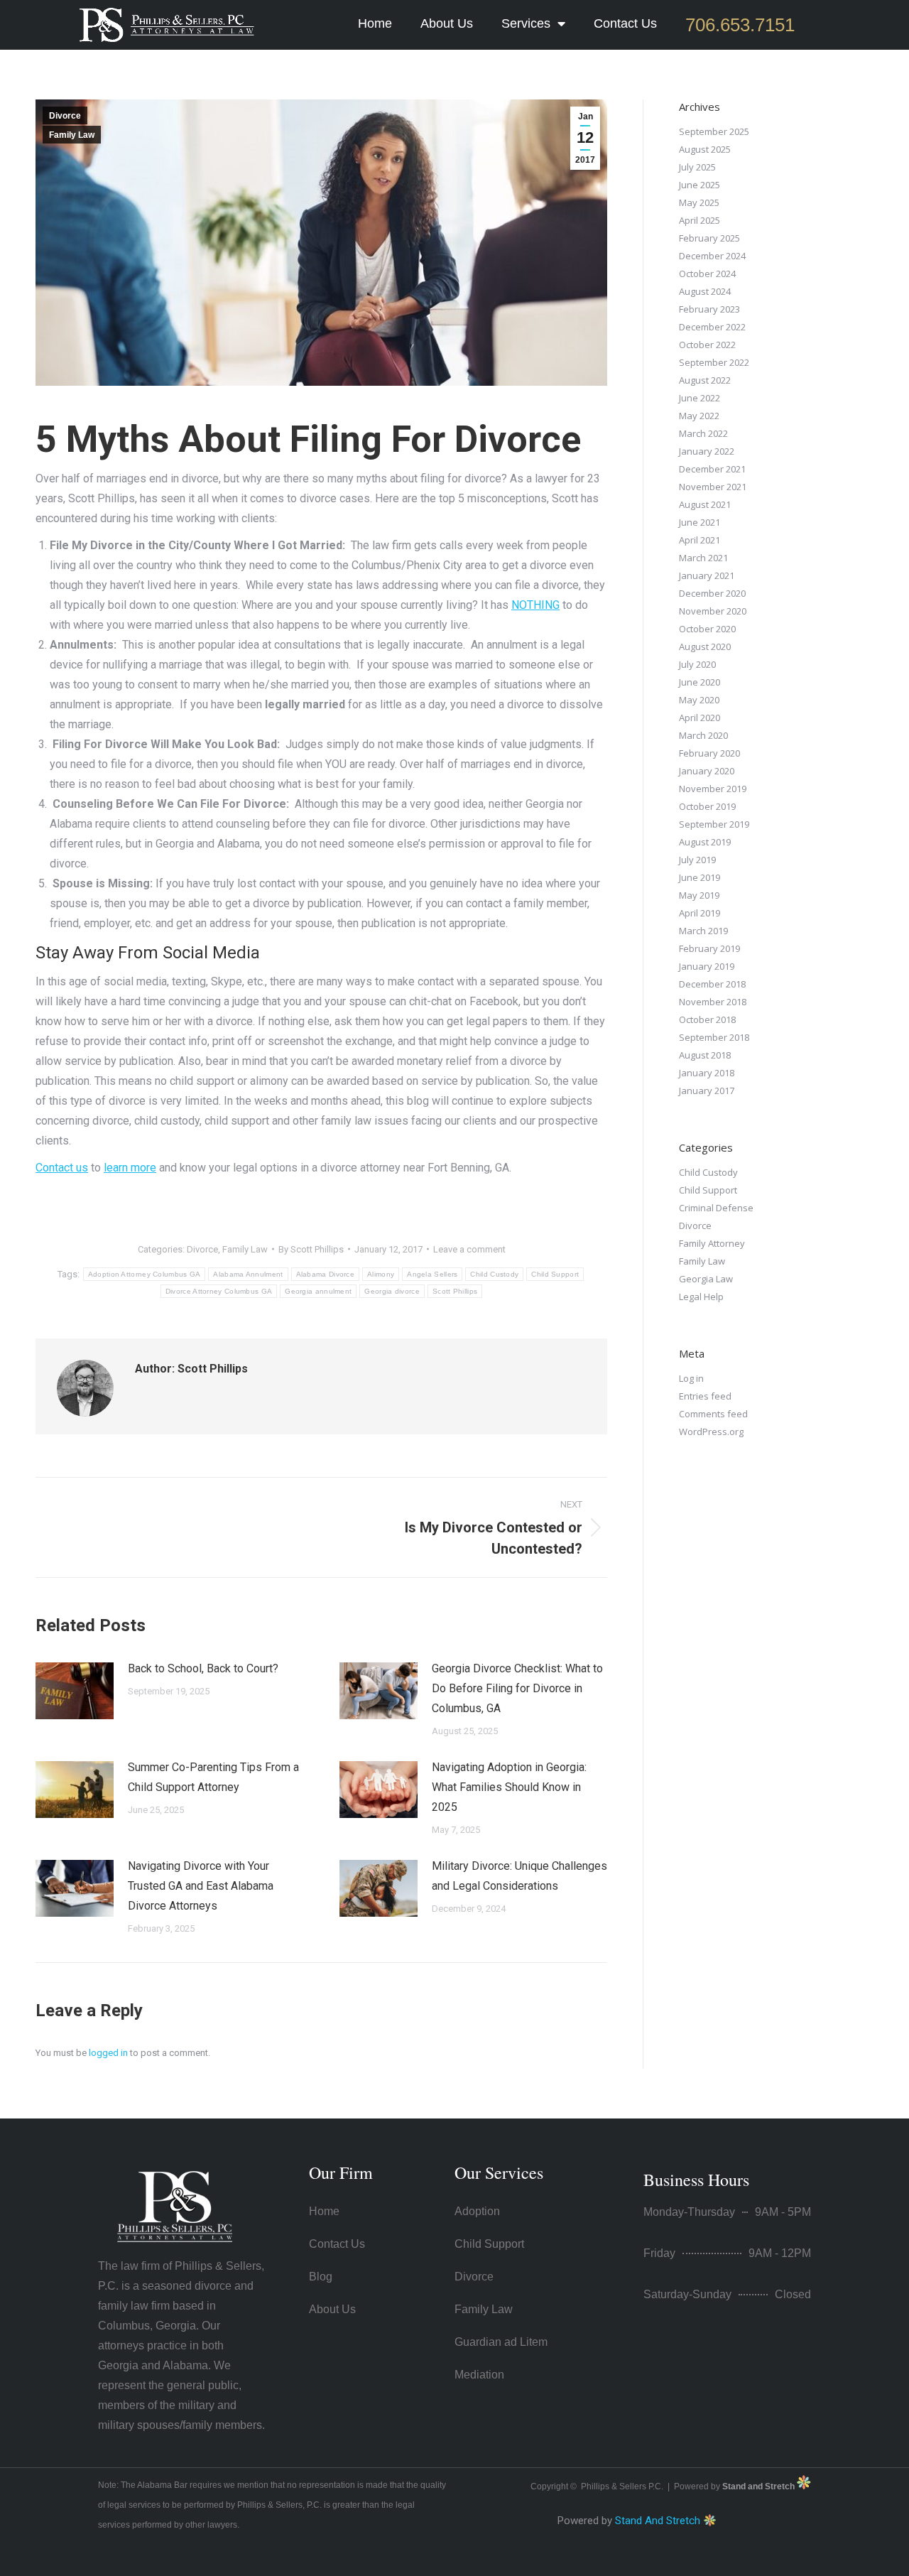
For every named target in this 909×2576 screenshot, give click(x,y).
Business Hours (696, 2180)
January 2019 (707, 966)
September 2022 (714, 362)
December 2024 (712, 256)
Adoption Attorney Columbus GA (145, 1274)
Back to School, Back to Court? (203, 1668)
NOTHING (535, 605)
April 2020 (700, 718)
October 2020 (707, 629)
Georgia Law (706, 1279)
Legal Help (701, 1297)
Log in (691, 1378)
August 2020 (705, 646)
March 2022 (703, 433)
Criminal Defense (716, 1208)
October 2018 (707, 1019)
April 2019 (700, 913)
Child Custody (494, 1274)
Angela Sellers (432, 1274)
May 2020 (699, 700)
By (311, 1249)
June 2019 (700, 877)
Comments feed (713, 1414)
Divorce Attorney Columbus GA (219, 1291)
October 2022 (707, 345)
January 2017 (707, 1091)
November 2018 (713, 1002)
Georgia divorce (392, 1291)
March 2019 (703, 931)
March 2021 (703, 558)
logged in (108, 2053)
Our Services (499, 2172)
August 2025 (705, 149)
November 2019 (713, 789)
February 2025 (709, 238)
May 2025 (699, 202)
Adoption (477, 2211)
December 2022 (712, 327)
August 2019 (705, 842)
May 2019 (699, 895)
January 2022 (707, 451)
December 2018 (712, 984)
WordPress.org (711, 1432)
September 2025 (714, 131)
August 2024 (705, 291)
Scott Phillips (455, 1291)
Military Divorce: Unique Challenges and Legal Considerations (519, 1876)
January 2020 (707, 771)
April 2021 (700, 540)
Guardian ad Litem (501, 2342)
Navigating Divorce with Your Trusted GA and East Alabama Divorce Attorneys (201, 1886)
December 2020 (712, 593)
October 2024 (707, 274)
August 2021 (705, 504)
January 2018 (707, 1073)
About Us (447, 23)
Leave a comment (469, 1249)
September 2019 (714, 824)
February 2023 (709, 309)
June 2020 (700, 682)
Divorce (65, 116)
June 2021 (700, 522)
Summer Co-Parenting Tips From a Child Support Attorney (213, 1777)
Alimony (381, 1274)
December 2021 (712, 469)
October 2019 (707, 806)
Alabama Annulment (248, 1274)
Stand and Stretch (760, 2486)
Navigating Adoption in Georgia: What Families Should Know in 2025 (509, 1787)
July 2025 (697, 167)
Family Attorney (712, 1243)
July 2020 (697, 664)
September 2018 (714, 1037)
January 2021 (707, 575)
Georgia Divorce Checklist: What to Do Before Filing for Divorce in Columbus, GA (517, 1688)
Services (526, 23)
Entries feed (705, 1396)
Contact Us (625, 23)
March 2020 (703, 735)
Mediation (479, 2375)
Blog (321, 2277)
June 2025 (700, 185)
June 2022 (700, 398)
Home (375, 23)
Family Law (72, 135)
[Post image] (75, 1691)
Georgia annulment (318, 1291)
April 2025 (700, 220)
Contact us (62, 1168)
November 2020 (713, 611)
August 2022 (705, 380)
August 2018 (705, 1055)
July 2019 (697, 860)
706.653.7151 (740, 25)
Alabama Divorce (326, 1274)
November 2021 (713, 487)
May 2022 (699, 416)
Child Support (555, 1274)
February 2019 (709, 948)
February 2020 (709, 753)
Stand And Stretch (658, 2521)
